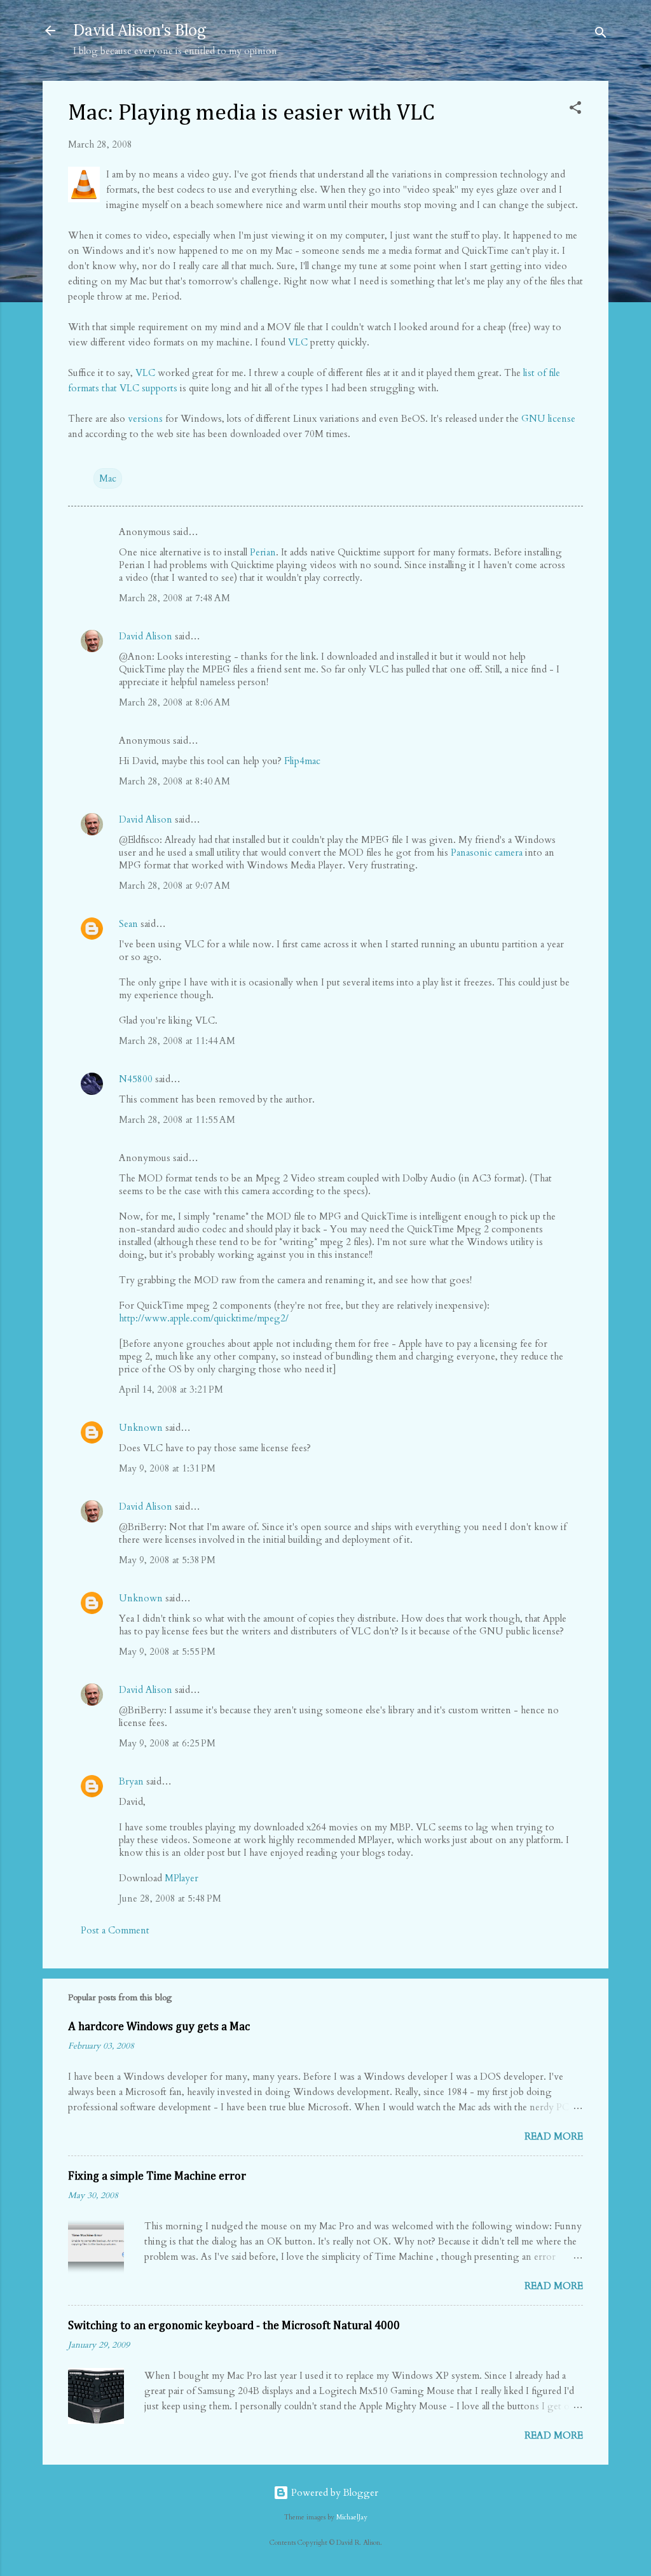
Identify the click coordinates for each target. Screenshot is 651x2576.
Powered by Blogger (333, 2493)
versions (145, 419)
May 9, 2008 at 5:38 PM (167, 1560)
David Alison (146, 636)
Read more (554, 2136)
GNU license (548, 419)
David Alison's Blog (140, 30)
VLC (298, 342)
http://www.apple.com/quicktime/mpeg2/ (204, 1318)
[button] (575, 110)
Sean (128, 924)
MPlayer (182, 1878)
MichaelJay (352, 2517)
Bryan (131, 1781)
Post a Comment (115, 1930)
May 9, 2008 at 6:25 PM (167, 1743)
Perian (263, 552)
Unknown (141, 1428)
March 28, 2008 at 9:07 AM (175, 886)
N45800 (136, 1079)
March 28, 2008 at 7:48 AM (175, 598)
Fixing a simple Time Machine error (157, 2176)
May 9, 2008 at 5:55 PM (167, 1652)
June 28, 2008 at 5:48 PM (170, 1898)
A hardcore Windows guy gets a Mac (159, 2027)
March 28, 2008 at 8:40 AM (175, 781)
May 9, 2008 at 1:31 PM (167, 1468)
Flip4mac (302, 761)
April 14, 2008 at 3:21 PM (171, 1389)
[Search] (601, 35)
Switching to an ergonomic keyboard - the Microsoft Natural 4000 (234, 2326)
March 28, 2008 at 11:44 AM (177, 1041)
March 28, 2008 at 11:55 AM (177, 1120)
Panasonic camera (487, 853)
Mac (108, 478)
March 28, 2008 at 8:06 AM (175, 702)
